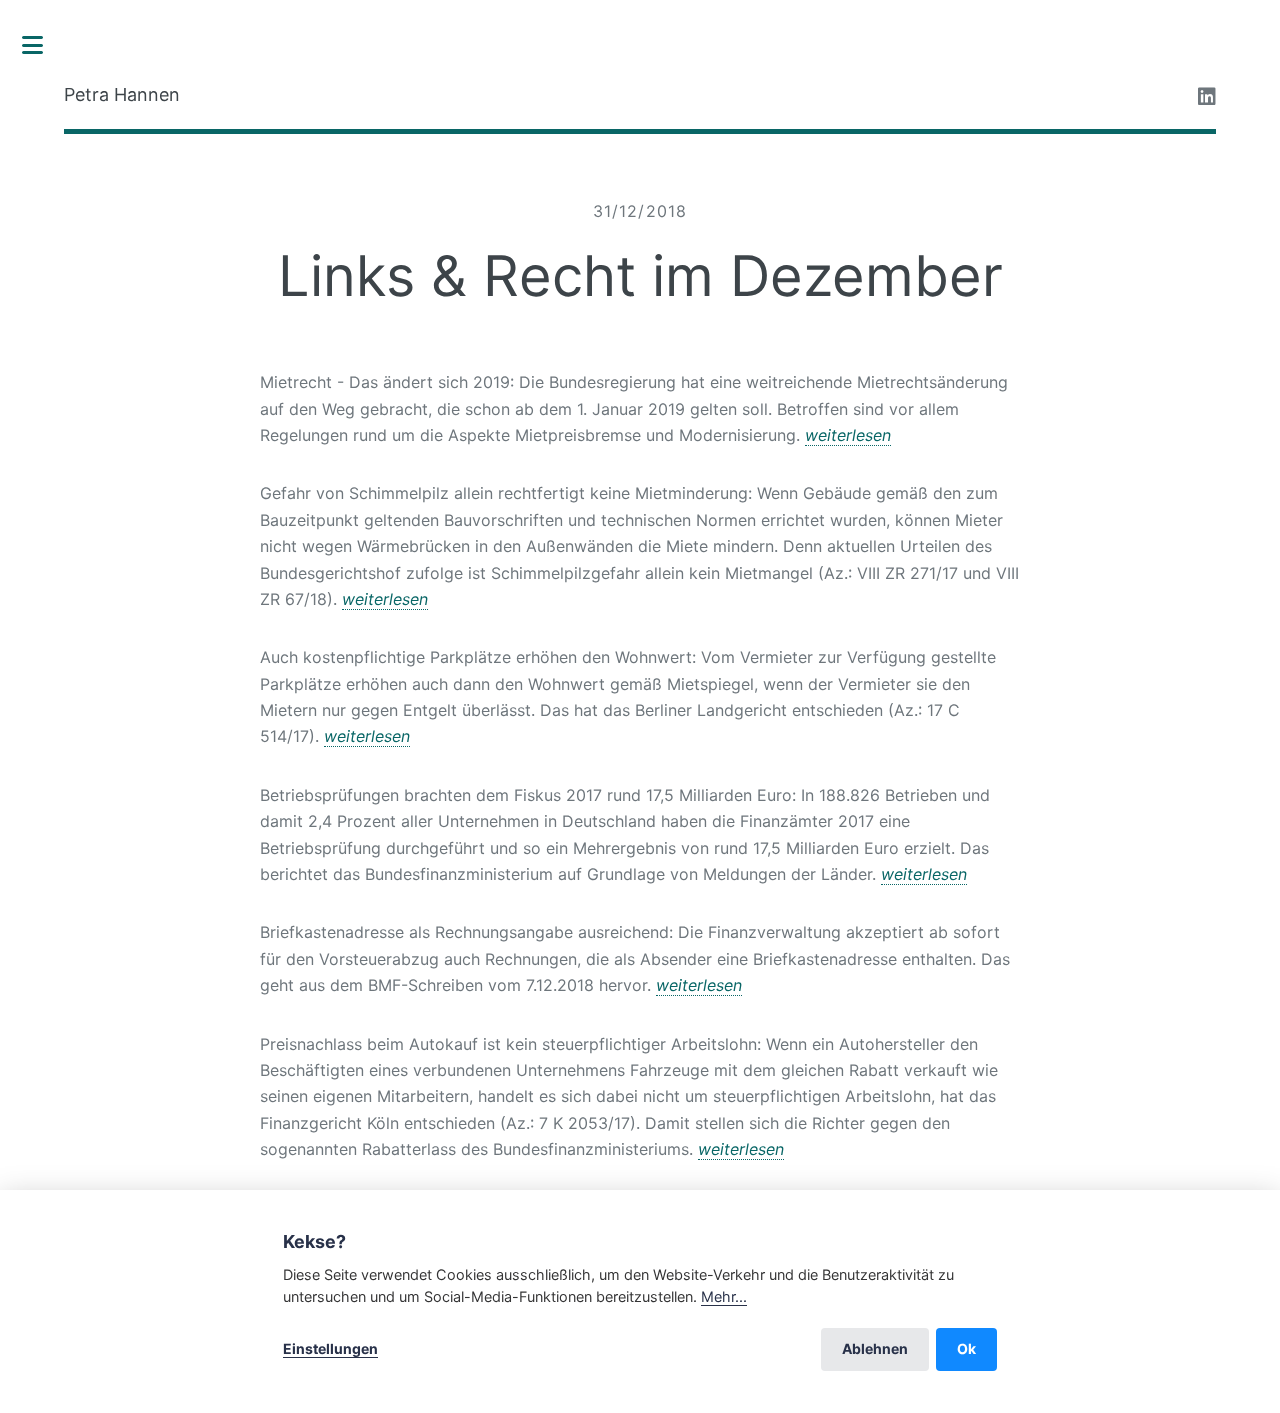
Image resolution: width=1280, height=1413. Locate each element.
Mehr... (724, 1296)
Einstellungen (330, 1348)
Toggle (43, 45)
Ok (966, 1348)
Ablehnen (875, 1348)
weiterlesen (848, 435)
